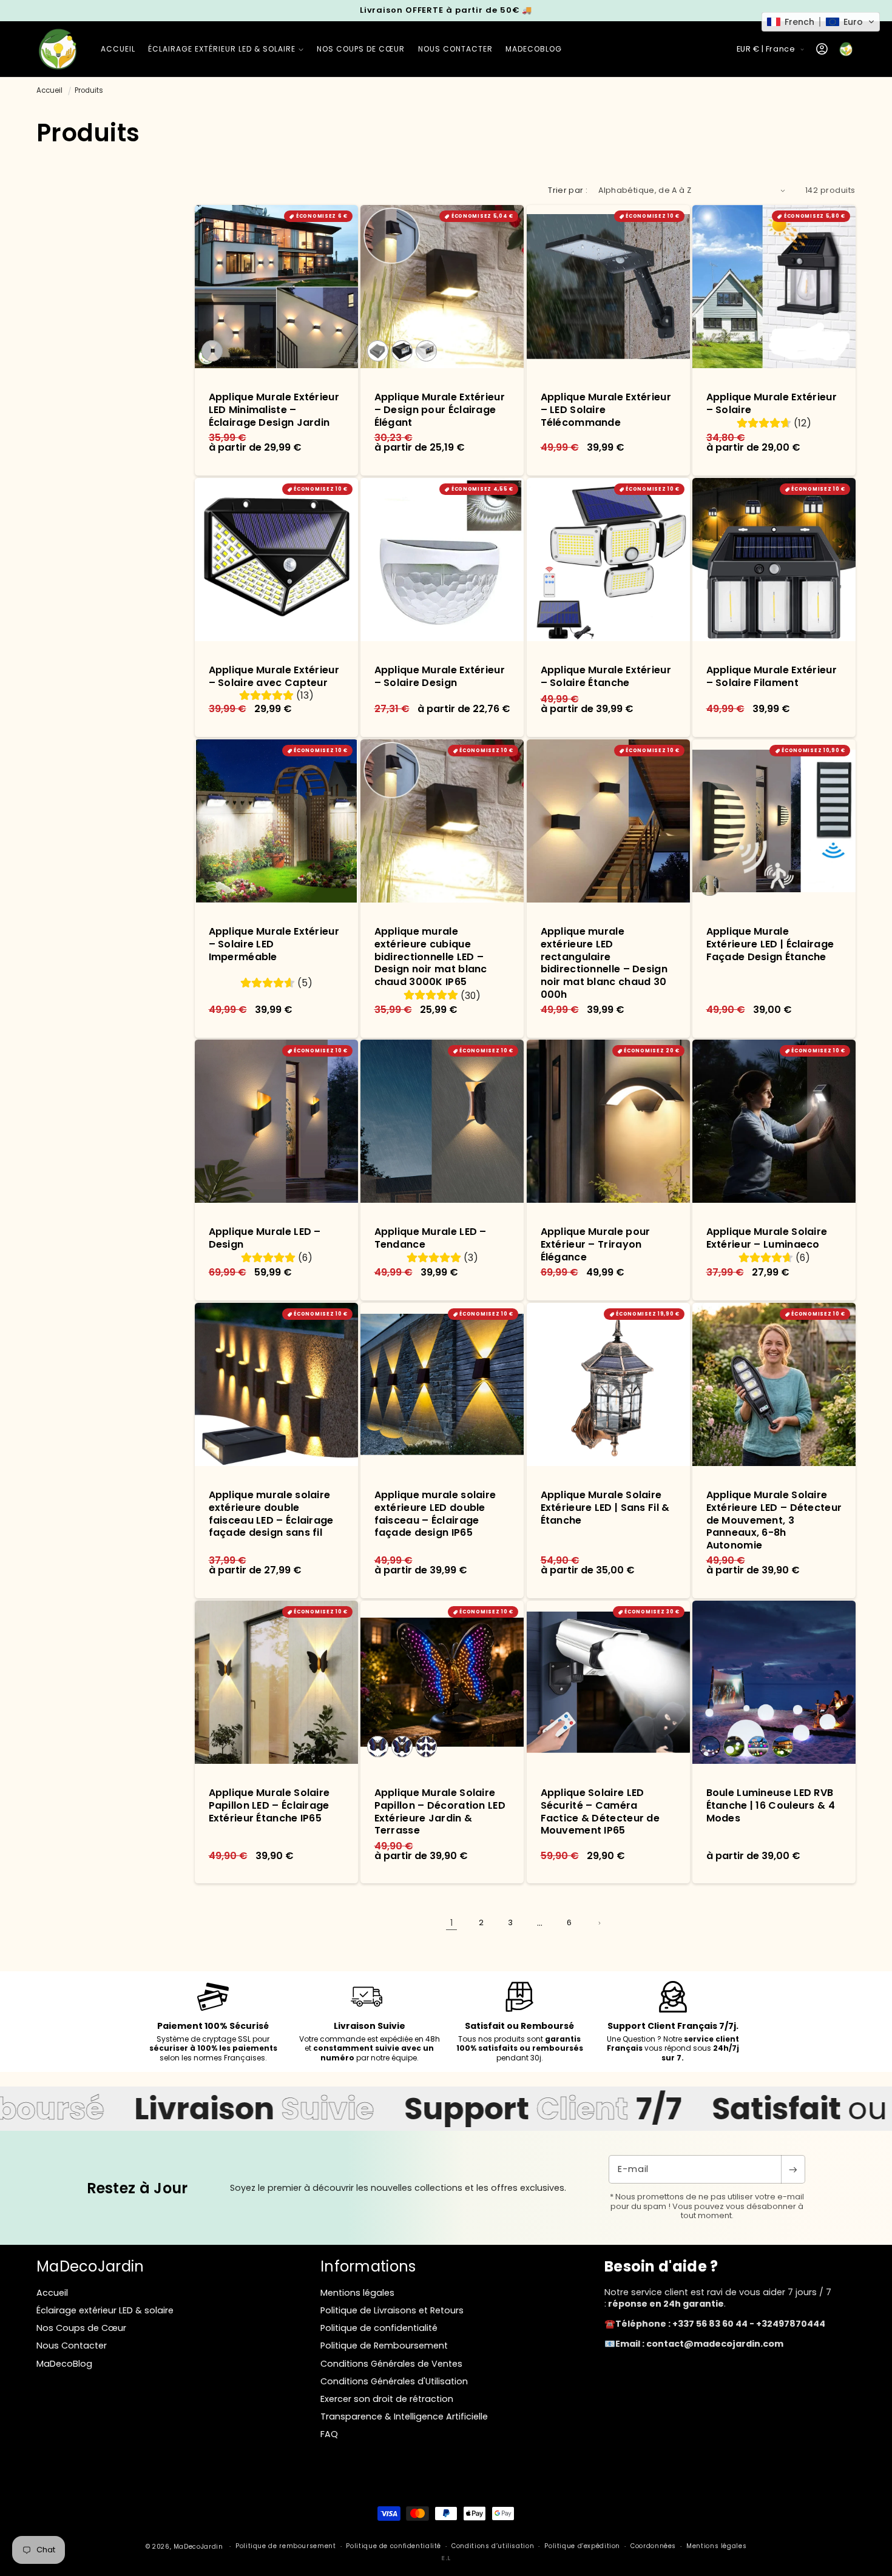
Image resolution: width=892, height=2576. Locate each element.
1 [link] (451, 1923)
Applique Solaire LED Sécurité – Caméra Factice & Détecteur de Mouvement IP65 (600, 1812)
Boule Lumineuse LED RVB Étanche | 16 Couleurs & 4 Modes (770, 1806)
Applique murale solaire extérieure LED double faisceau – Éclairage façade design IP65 (435, 1514)
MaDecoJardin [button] (90, 2266)
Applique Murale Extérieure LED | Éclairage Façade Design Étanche (770, 944)
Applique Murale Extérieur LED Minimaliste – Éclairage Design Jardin (274, 410)
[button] (226, 49)
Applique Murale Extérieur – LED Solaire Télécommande (606, 410)
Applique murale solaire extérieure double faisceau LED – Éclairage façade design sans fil (271, 1514)
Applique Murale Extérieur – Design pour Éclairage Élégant (440, 410)
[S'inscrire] (793, 2169)
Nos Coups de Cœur (81, 2328)
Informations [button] (368, 2266)
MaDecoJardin (198, 2547)
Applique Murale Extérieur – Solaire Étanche (606, 677)
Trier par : (568, 190)
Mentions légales (357, 2293)
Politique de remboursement (286, 2546)
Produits (89, 90)
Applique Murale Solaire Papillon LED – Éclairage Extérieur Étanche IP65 (269, 1806)
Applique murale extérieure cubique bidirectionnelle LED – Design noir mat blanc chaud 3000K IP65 (431, 957)
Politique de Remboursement (384, 2346)
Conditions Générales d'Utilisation (394, 2381)
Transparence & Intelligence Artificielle (404, 2416)
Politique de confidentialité (379, 2328)
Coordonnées (653, 2546)
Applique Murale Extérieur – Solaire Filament (771, 677)
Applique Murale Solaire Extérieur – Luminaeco (766, 1239)
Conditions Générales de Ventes (391, 2364)
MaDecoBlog (64, 2364)
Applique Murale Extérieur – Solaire (771, 404)
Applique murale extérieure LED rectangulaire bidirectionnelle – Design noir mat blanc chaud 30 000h (604, 963)
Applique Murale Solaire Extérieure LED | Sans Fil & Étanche (605, 1508)
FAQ (329, 2434)
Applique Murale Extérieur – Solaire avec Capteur (274, 677)
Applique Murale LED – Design (265, 1239)
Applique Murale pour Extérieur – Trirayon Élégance (595, 1245)
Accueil (49, 90)
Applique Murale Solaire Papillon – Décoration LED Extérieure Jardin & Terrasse (440, 1812)
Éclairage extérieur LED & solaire (105, 2310)
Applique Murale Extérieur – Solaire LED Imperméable (274, 944)
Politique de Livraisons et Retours (392, 2310)
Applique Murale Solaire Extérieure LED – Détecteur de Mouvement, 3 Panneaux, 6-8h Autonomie (774, 1521)
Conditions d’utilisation (493, 2546)
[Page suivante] (599, 1923)
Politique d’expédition (582, 2546)
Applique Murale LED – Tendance (431, 1239)
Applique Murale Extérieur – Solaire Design (440, 677)
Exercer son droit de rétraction (387, 2399)
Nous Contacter (72, 2346)
